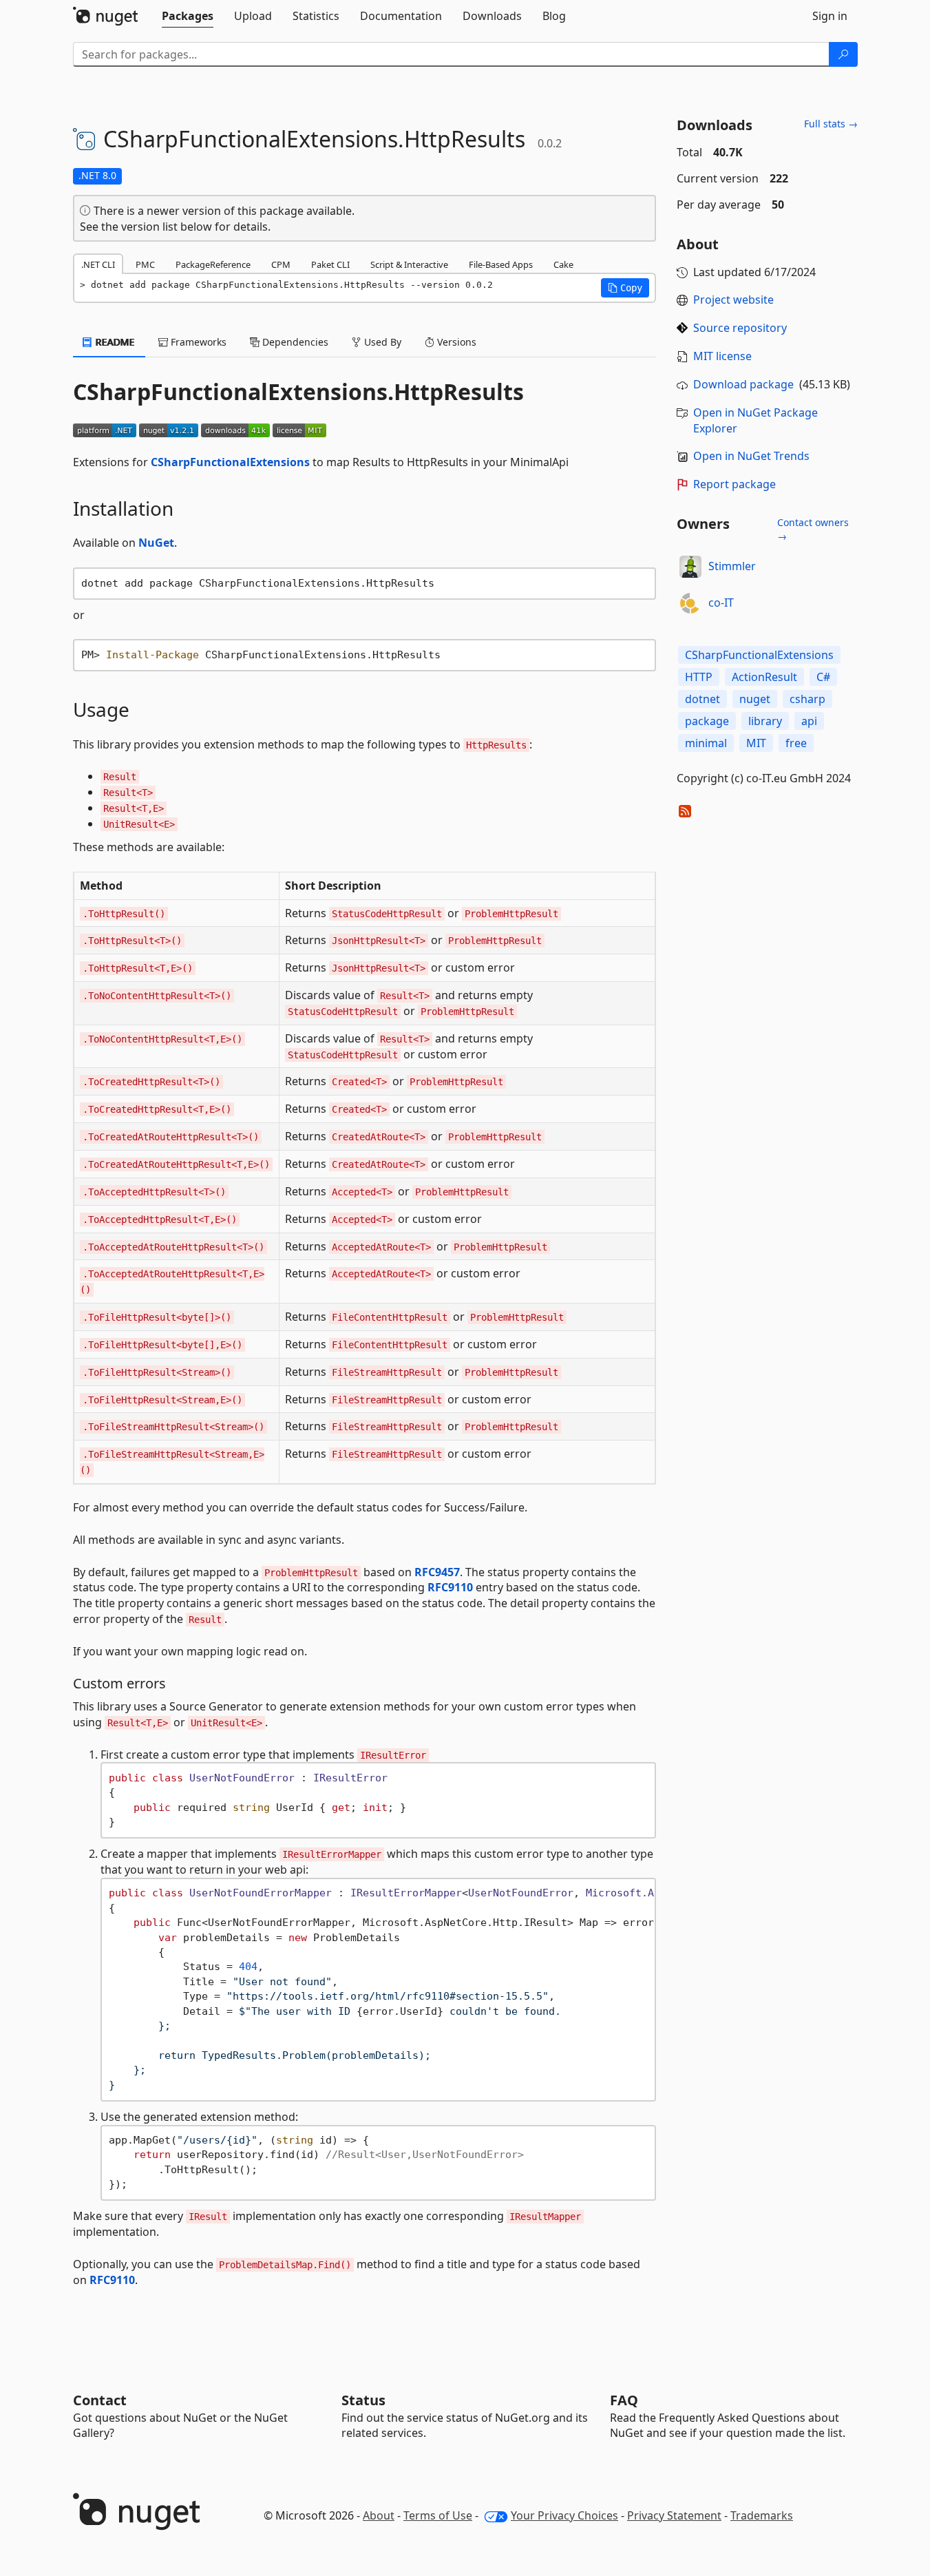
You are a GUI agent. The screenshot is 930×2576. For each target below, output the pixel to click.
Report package (735, 484)
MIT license (722, 356)
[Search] (843, 54)
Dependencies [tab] (294, 342)
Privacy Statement (674, 2515)
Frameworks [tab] (197, 342)
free (796, 743)
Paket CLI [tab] (330, 264)
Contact (100, 2400)
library (765, 721)
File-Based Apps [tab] (501, 264)
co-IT (721, 603)
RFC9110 (450, 1587)
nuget (755, 699)
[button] (625, 288)
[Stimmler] (690, 567)
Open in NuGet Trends (751, 456)
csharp (807, 699)
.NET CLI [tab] (98, 264)
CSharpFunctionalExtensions (230, 462)
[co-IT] (690, 603)
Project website (733, 300)
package (707, 721)
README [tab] (114, 342)
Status (363, 2400)
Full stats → (831, 124)
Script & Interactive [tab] (409, 264)
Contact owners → (813, 529)
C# (823, 677)
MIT (756, 743)
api (809, 721)
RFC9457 (437, 1572)
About (379, 2515)
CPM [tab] (281, 264)
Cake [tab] (563, 264)
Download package (743, 384)
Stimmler (732, 566)
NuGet (156, 543)
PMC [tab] (145, 264)
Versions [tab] (455, 342)
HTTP (699, 677)
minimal (706, 743)
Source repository (740, 328)
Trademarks (762, 2515)
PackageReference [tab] (213, 264)
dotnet (702, 699)
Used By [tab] (381, 342)
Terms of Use (438, 2515)
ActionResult (764, 677)
